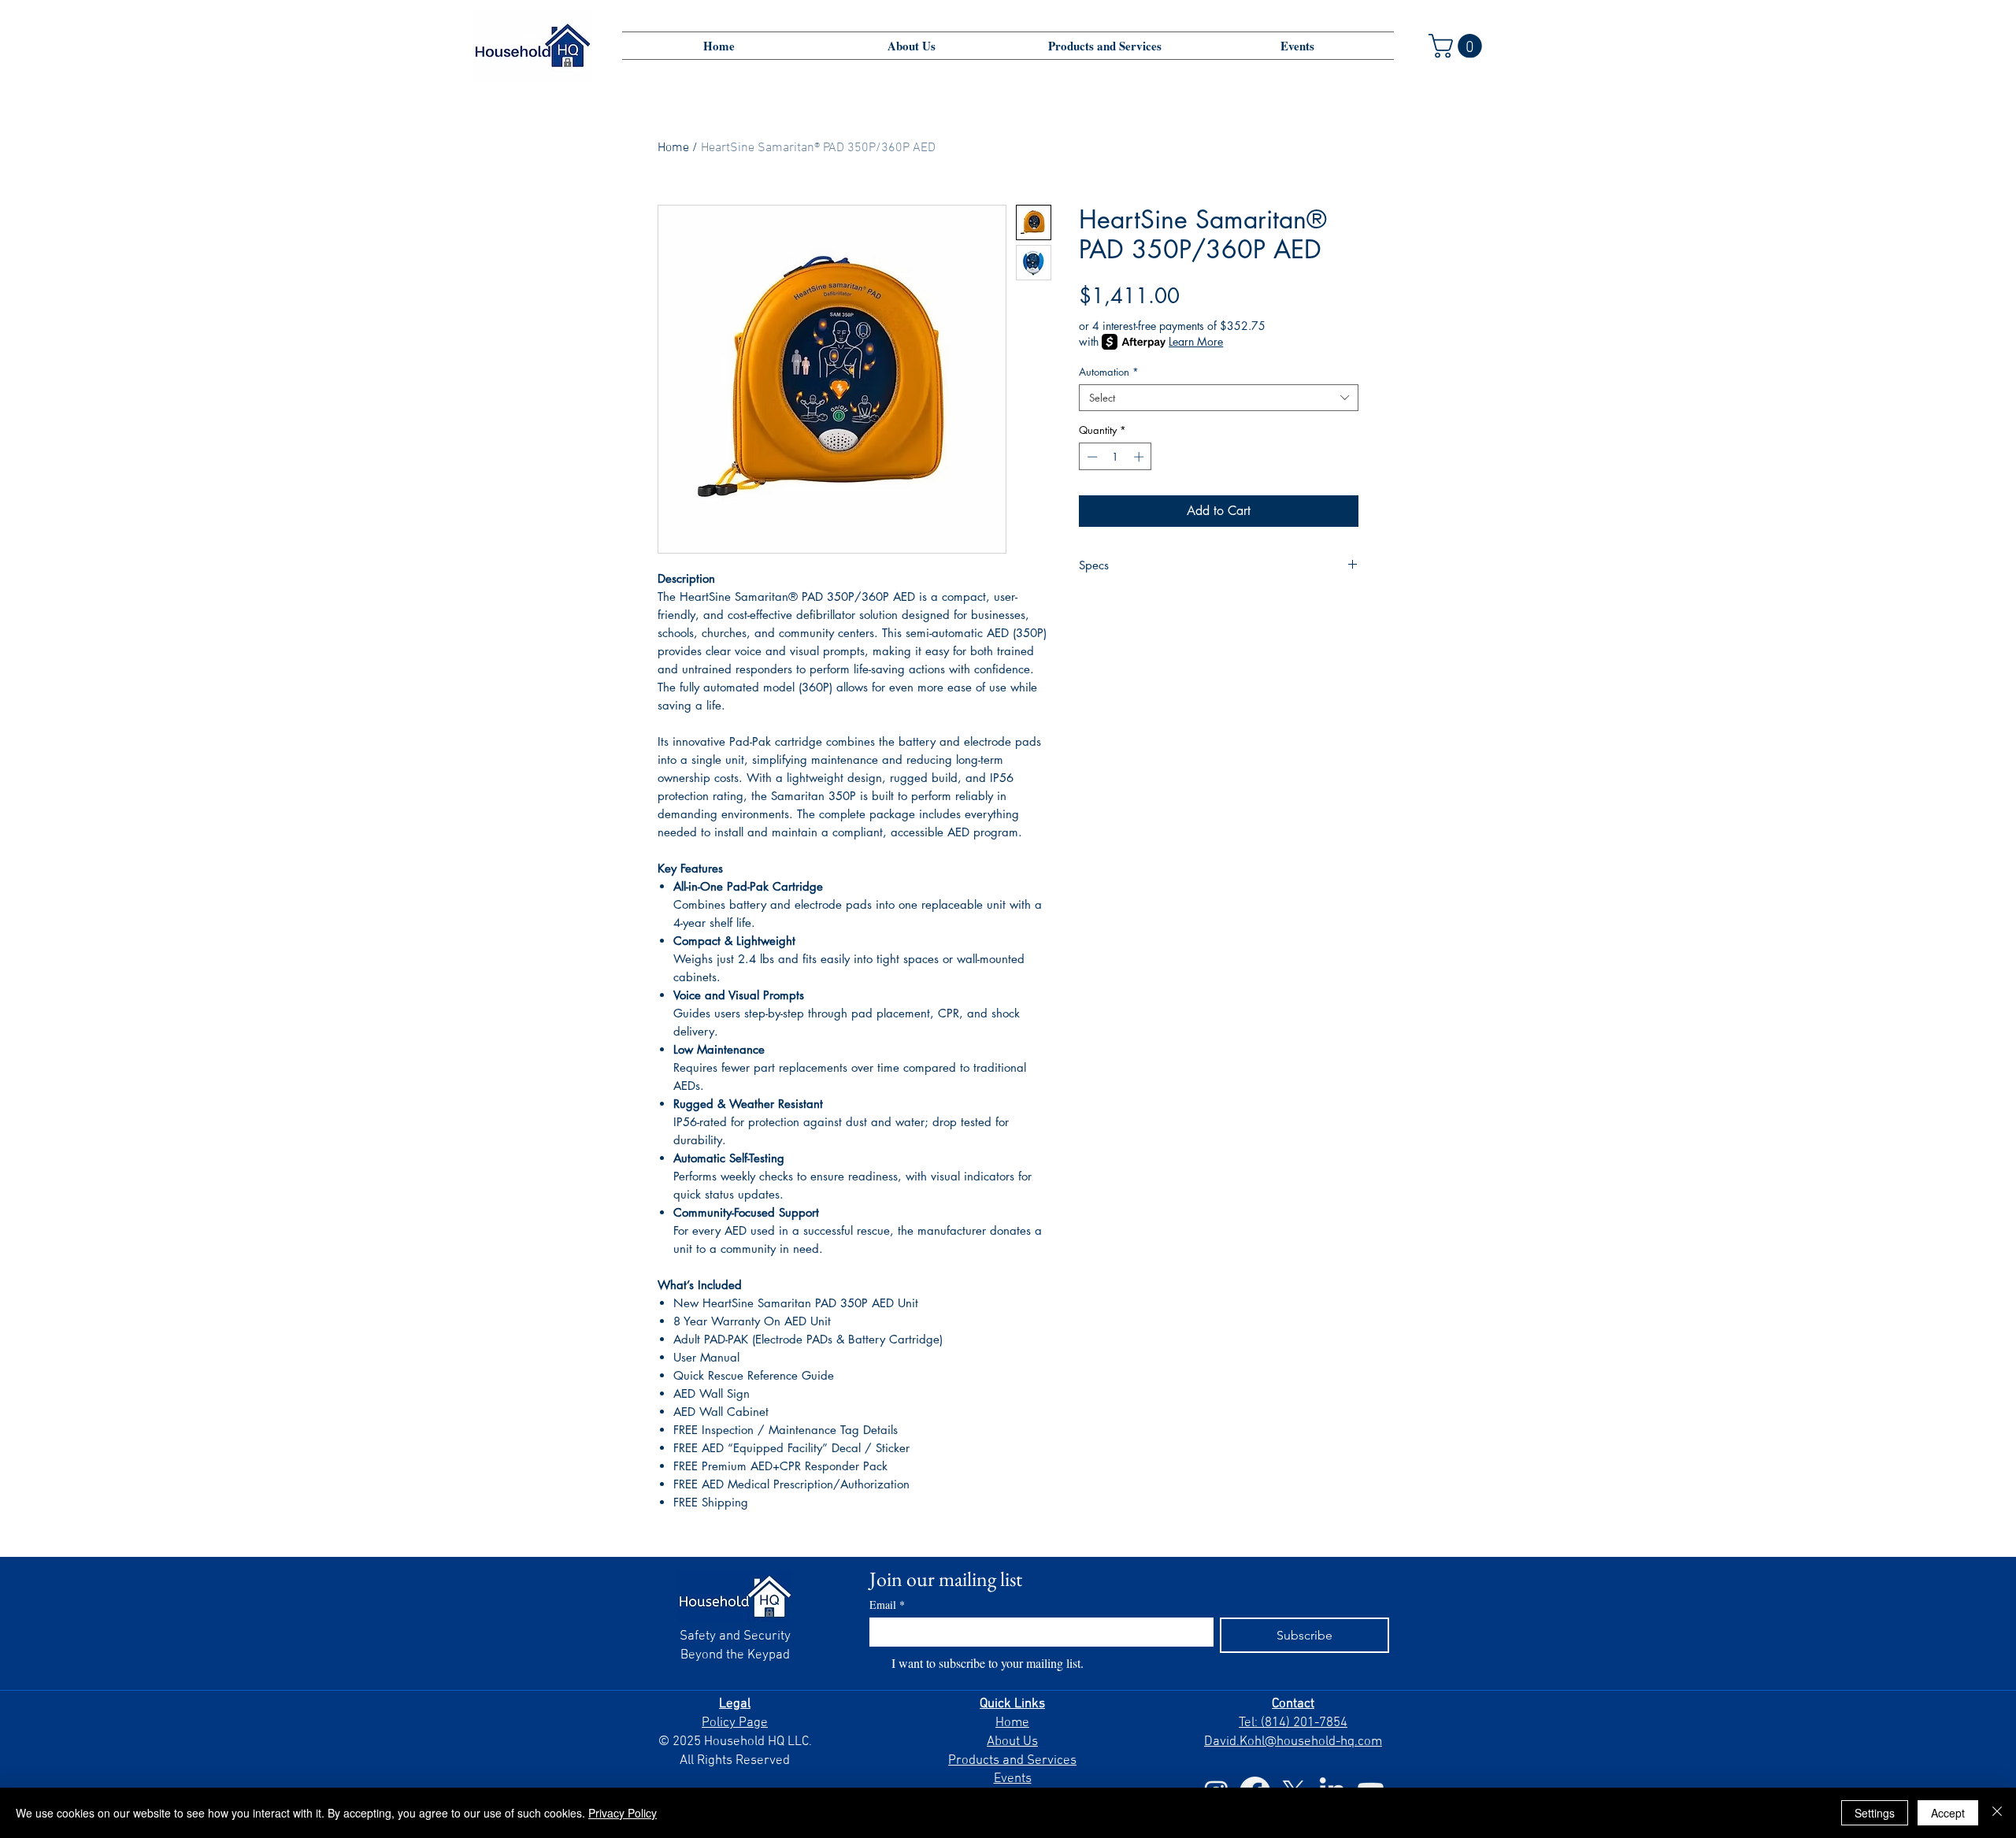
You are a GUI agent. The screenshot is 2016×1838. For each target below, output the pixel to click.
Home (673, 148)
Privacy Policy (623, 1813)
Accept (1948, 1813)
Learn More (1196, 341)
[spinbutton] (1115, 457)
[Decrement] (1091, 457)
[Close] (1997, 1813)
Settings (1875, 1813)
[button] (1458, 46)
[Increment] (1140, 457)
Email (887, 1605)
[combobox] (1219, 398)
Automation (1109, 372)
